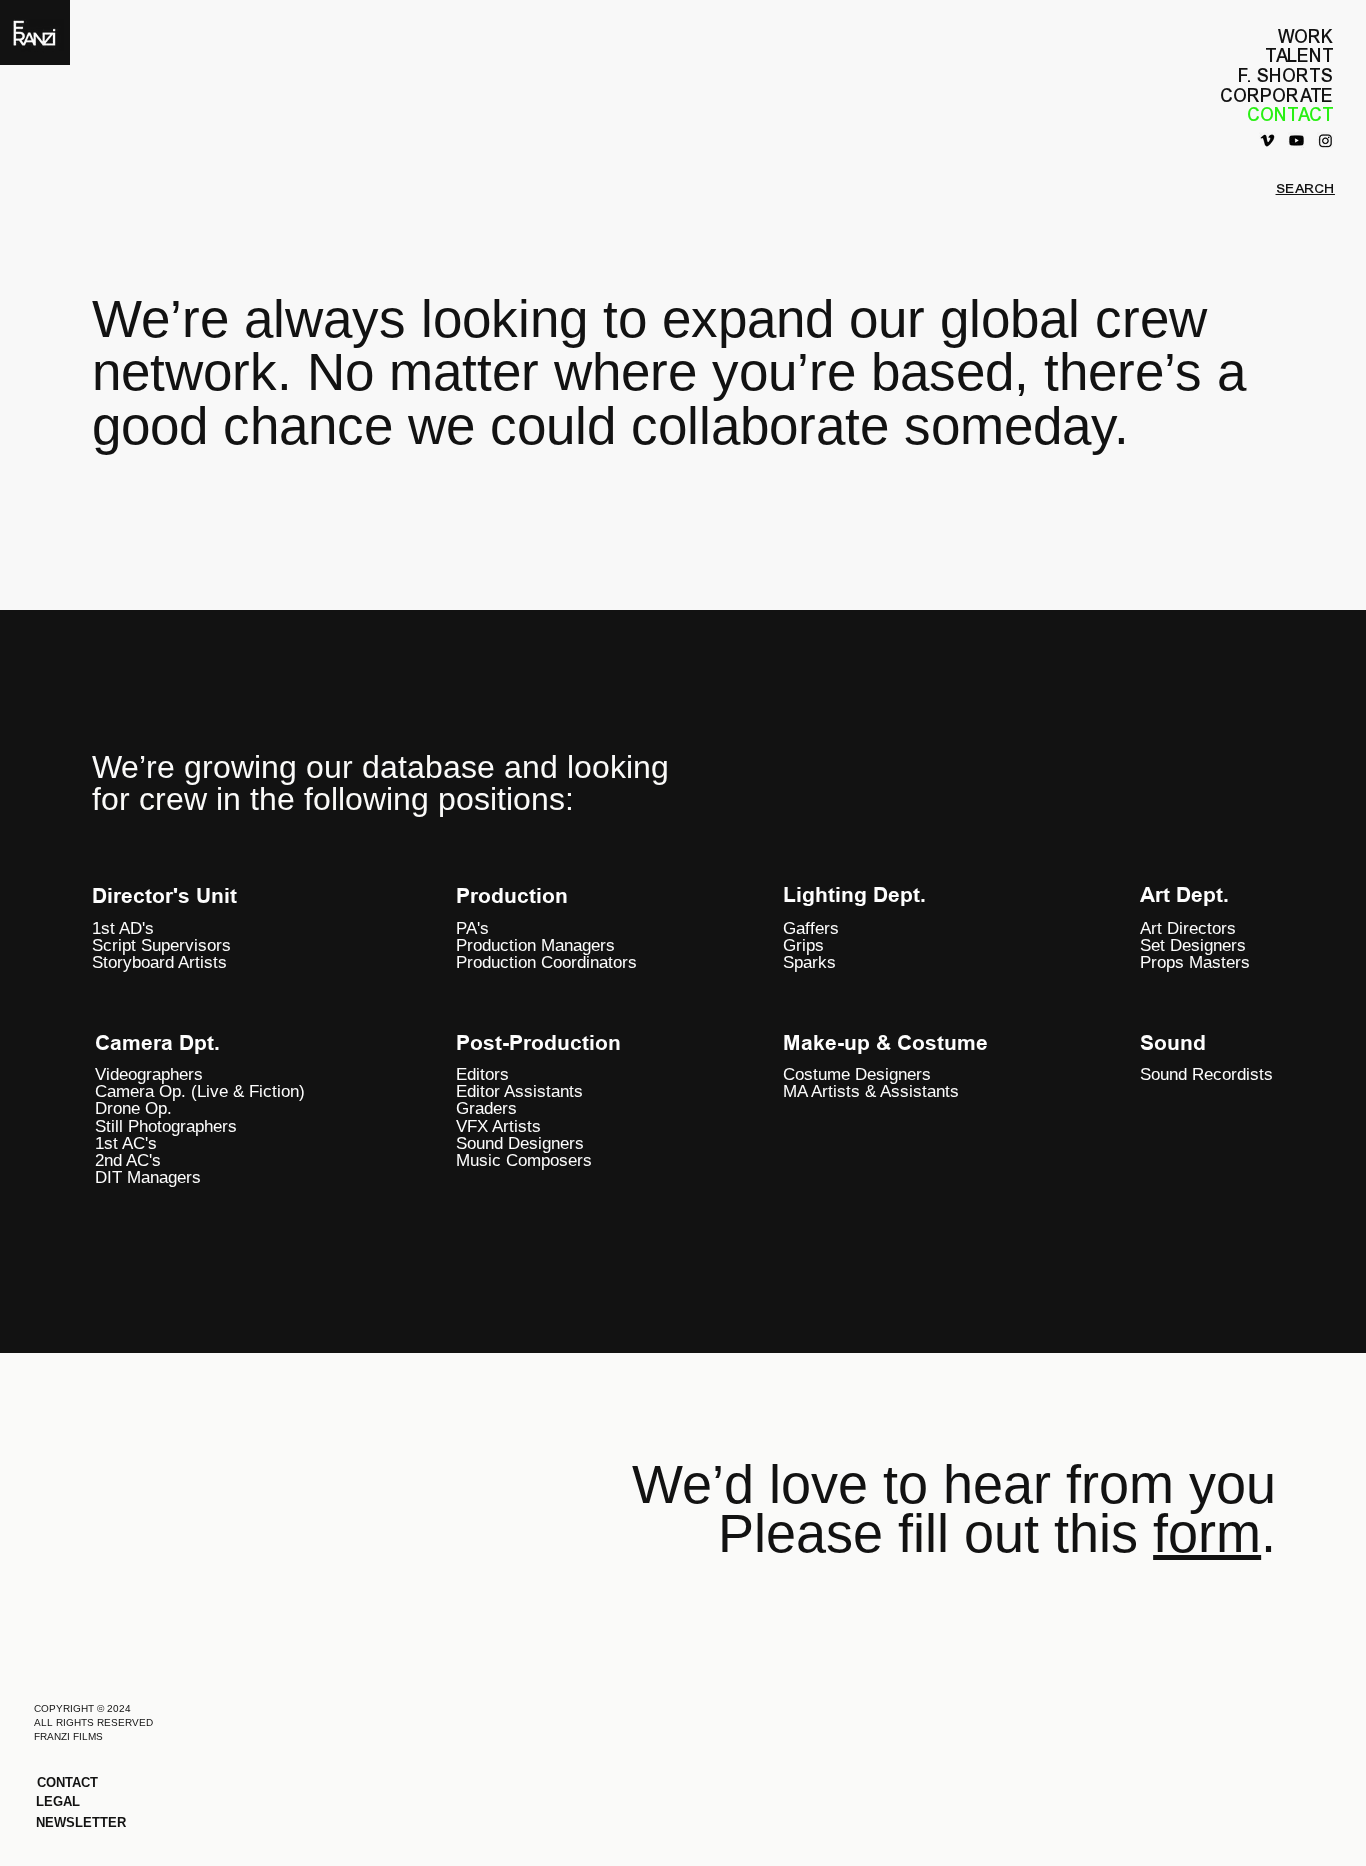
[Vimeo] (1267, 140)
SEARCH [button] (1305, 188)
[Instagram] (1325, 140)
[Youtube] (1296, 140)
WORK (1306, 37)
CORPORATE (1277, 96)
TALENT (1300, 56)
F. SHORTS (1286, 76)
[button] (110, 1823)
